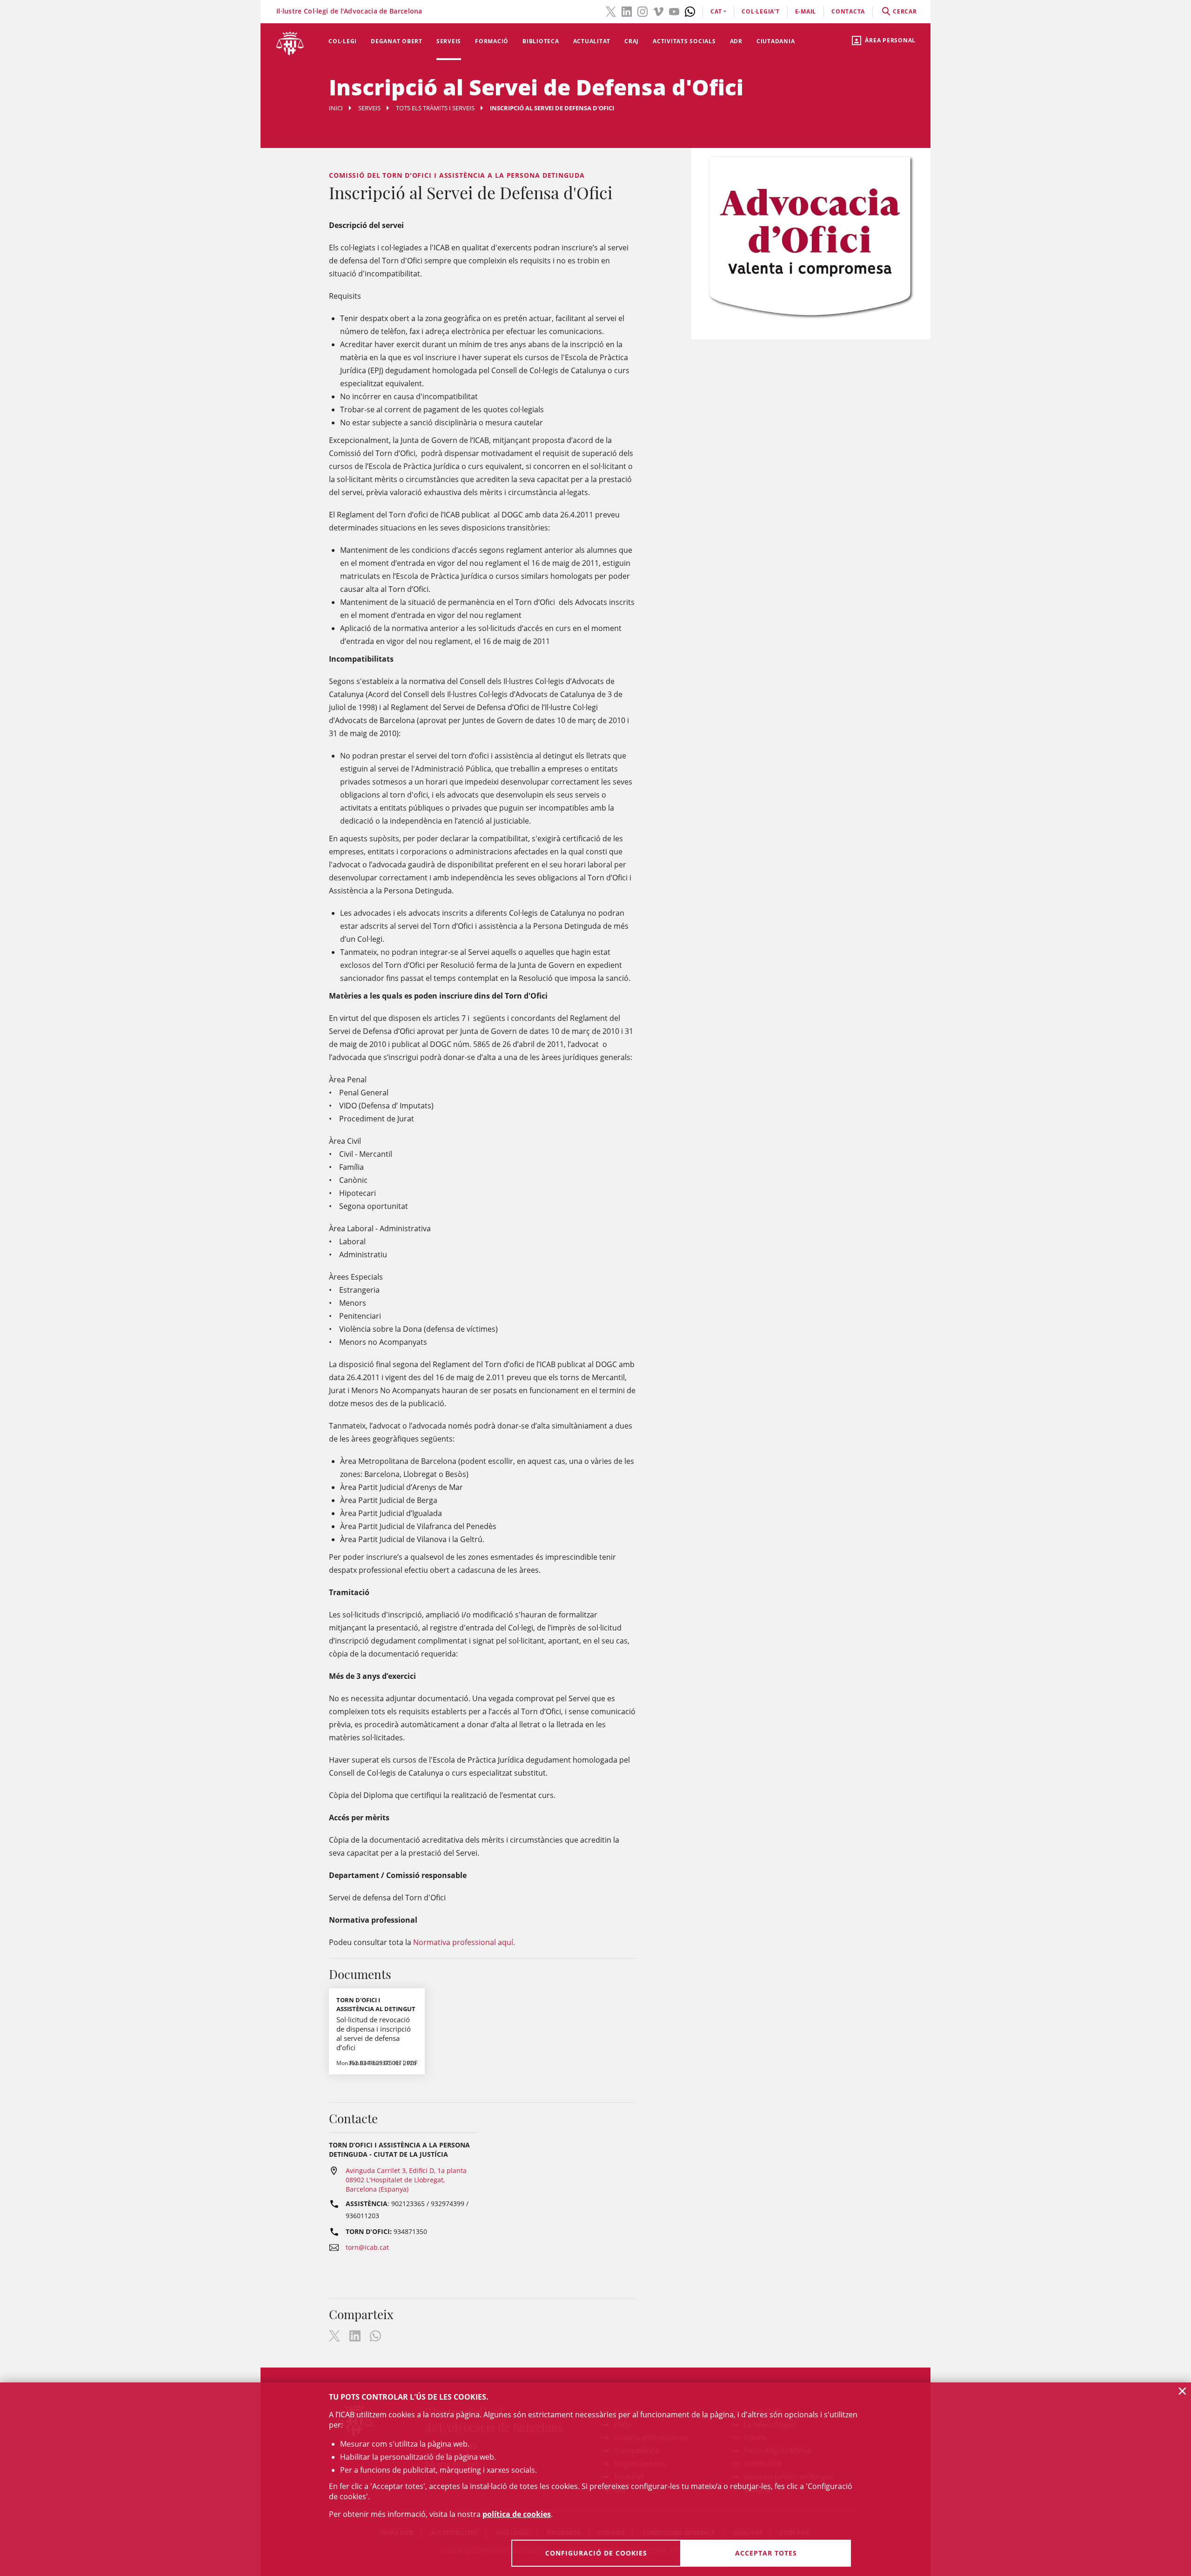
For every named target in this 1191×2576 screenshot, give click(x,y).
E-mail (806, 11)
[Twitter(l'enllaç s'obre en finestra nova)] (611, 11)
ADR (736, 41)
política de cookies (517, 2514)
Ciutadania (776, 41)
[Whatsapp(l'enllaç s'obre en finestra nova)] (690, 11)
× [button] (1182, 2391)
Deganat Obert (397, 41)
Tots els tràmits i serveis (435, 108)
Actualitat (592, 41)
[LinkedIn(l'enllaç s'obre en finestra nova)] (627, 11)
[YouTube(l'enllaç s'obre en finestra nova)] (674, 11)
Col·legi (343, 41)
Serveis (449, 41)
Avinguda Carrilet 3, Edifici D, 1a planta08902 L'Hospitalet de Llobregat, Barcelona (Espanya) (406, 2180)
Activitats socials (684, 41)
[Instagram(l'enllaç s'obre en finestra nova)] (642, 11)
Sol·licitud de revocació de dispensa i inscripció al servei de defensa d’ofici (374, 2033)
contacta (848, 11)
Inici (336, 108)
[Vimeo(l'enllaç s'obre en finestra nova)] (658, 11)
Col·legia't (760, 11)
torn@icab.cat (367, 2247)
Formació (492, 41)
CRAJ (632, 41)
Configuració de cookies (596, 2553)
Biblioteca (541, 41)
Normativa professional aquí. (464, 1942)
